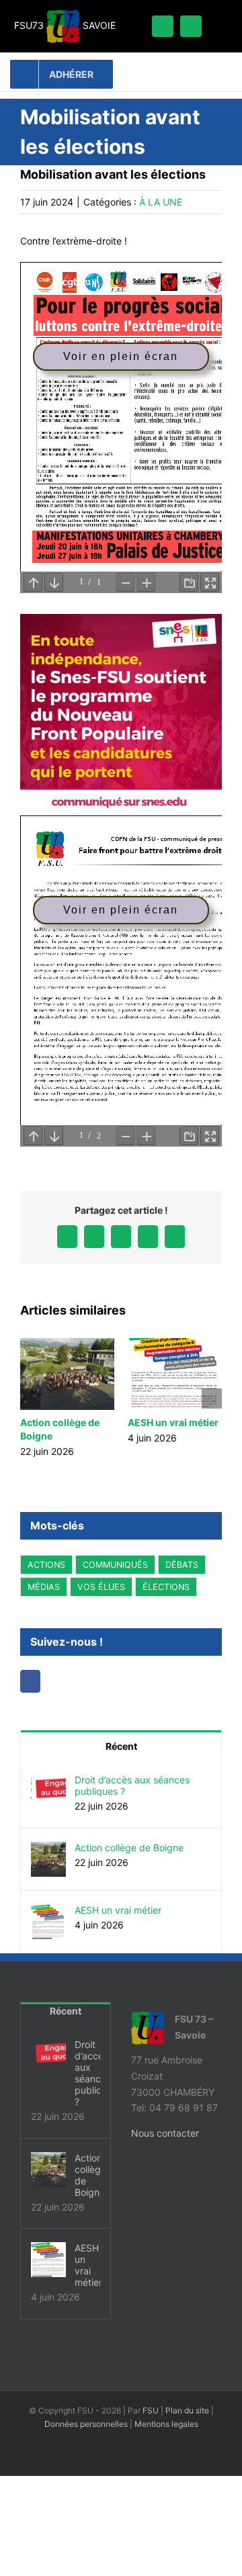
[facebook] (163, 26)
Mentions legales (166, 2424)
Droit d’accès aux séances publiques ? (132, 1785)
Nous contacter (165, 2133)
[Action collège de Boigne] (48, 1850)
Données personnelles (86, 2424)
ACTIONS (46, 1565)
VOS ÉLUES (101, 1587)
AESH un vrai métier (173, 1422)
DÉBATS (182, 1565)
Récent (121, 1746)
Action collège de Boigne (129, 1848)
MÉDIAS (44, 1587)
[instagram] (191, 26)
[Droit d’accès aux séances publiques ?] (48, 1782)
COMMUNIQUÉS (115, 1565)
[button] (30, 1398)
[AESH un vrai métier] (48, 1912)
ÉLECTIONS (166, 1587)
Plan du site (187, 2410)
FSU (151, 2410)
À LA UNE (161, 202)
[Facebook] (32, 1681)
